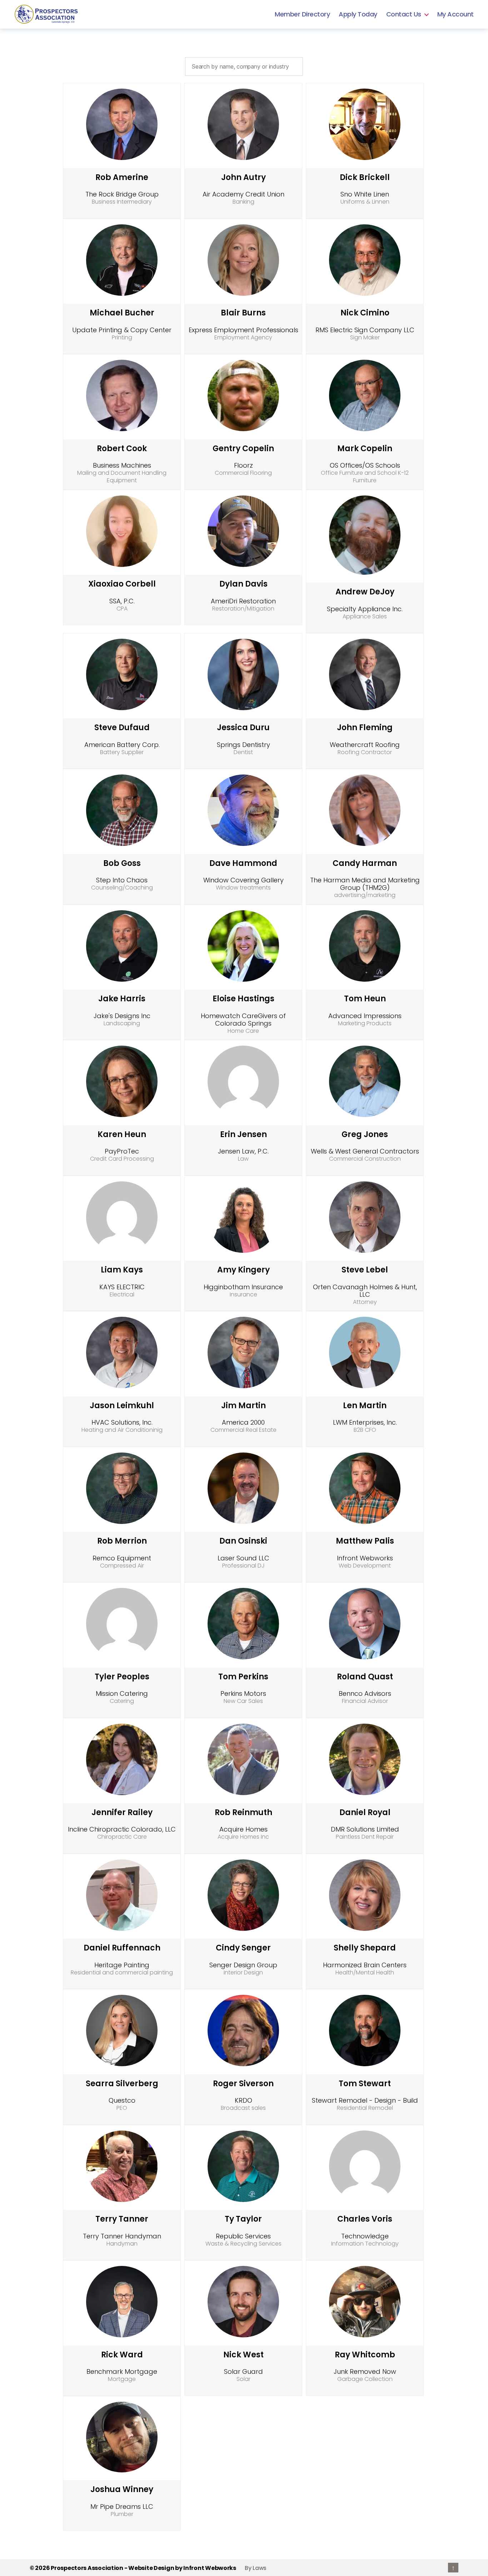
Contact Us (404, 14)
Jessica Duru (243, 728)
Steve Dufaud (122, 728)
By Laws (256, 2568)
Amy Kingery (243, 1270)
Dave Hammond (243, 863)
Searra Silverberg (122, 2084)
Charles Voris (365, 2219)
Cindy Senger (243, 1948)
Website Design (151, 2568)
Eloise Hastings (243, 999)
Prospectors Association (87, 2568)
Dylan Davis (243, 584)
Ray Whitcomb (365, 2355)
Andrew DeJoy (365, 592)
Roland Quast (365, 1677)
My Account (455, 14)
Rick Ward (122, 2355)
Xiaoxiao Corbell (122, 584)
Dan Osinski (243, 1541)
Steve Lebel (365, 1270)
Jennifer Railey (122, 1812)
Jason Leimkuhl (122, 1406)
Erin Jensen (243, 1134)
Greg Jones (365, 1134)
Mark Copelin (365, 449)
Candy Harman (365, 863)
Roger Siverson (243, 2084)
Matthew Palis (365, 1541)
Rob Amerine (122, 177)
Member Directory (302, 14)
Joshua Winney (122, 2489)
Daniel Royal (365, 1812)
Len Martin (365, 1406)
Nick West (243, 2355)
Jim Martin (243, 1406)
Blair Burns (243, 313)
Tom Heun (365, 999)
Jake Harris (122, 999)
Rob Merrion (122, 1541)
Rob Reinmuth (243, 1812)
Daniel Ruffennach (122, 1948)
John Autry (243, 177)
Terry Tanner (122, 2219)
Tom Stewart (365, 2084)
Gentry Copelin (243, 449)
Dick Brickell (365, 177)
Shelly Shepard (365, 1948)
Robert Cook (122, 449)
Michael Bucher (122, 313)
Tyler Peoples (122, 1677)
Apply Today (358, 14)
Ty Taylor (243, 2219)
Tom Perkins (243, 1677)
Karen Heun (122, 1134)
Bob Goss (122, 863)
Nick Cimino (365, 313)
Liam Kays (122, 1270)
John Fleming (365, 728)
